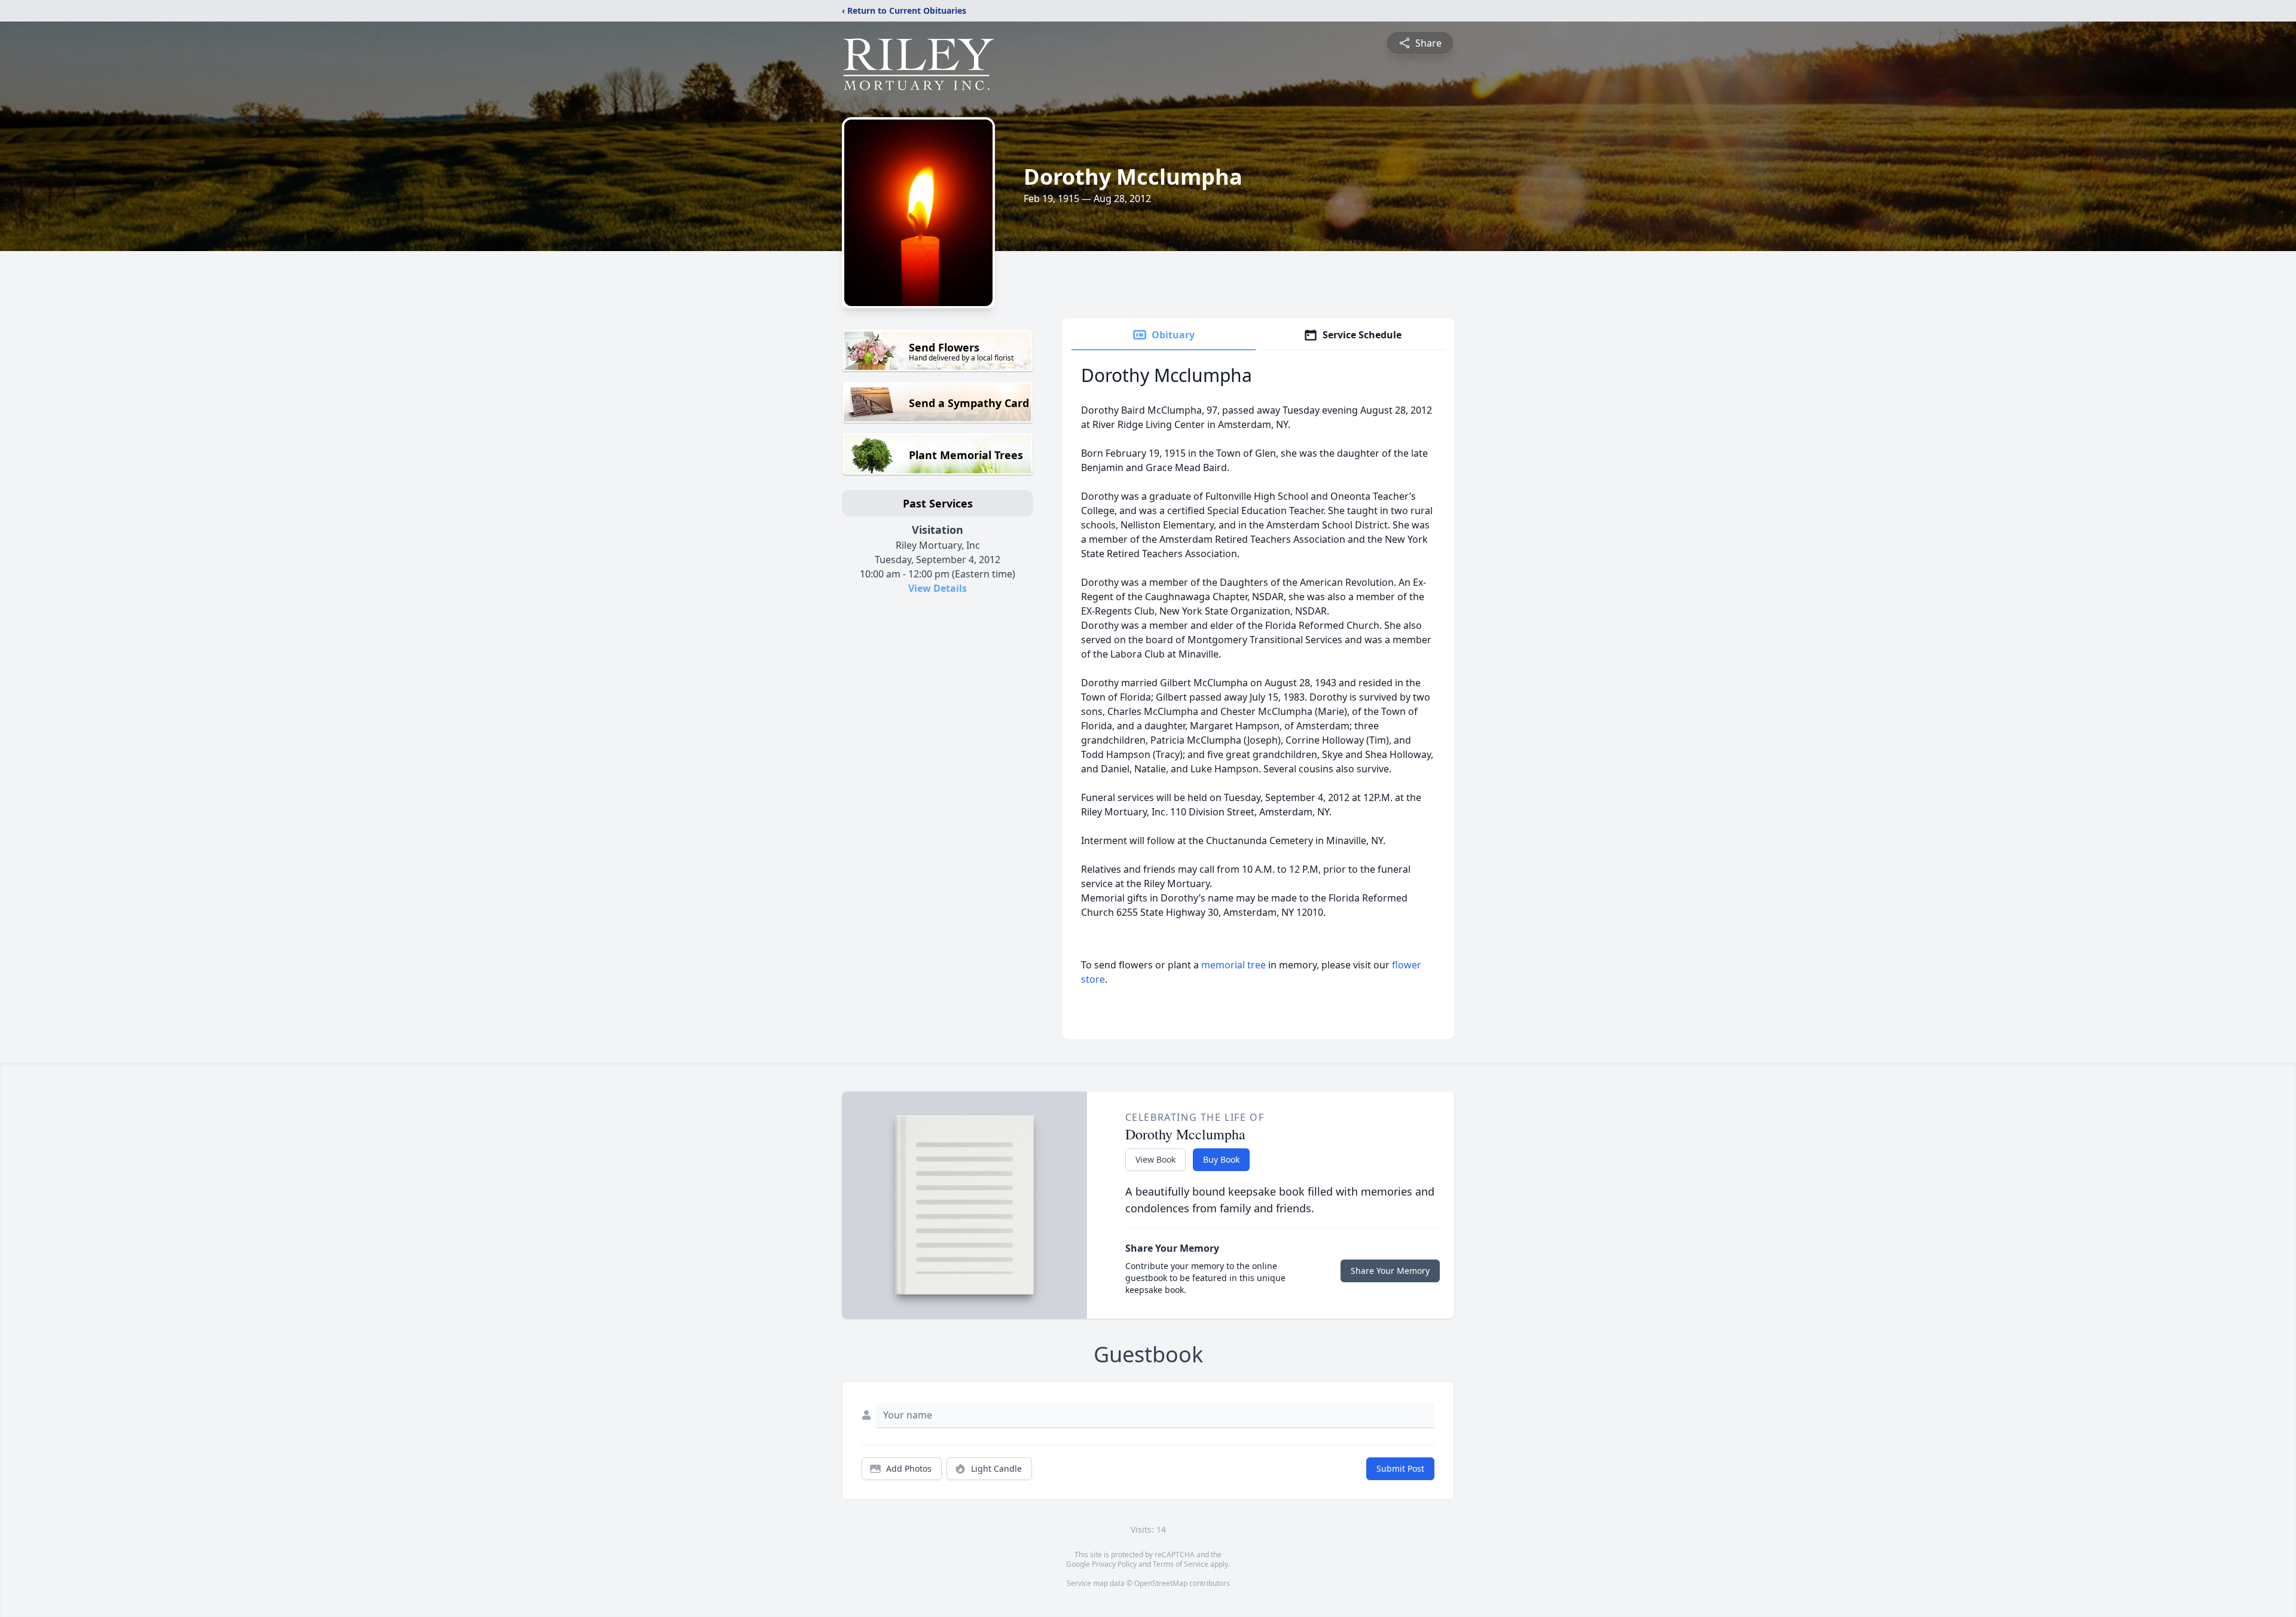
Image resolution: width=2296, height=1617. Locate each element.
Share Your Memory (1390, 1271)
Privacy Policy (1114, 1564)
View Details (938, 588)
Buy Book (1221, 1159)
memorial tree (1234, 965)
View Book (1155, 1159)
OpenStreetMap (1161, 1583)
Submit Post (1400, 1468)
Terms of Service (1181, 1564)
